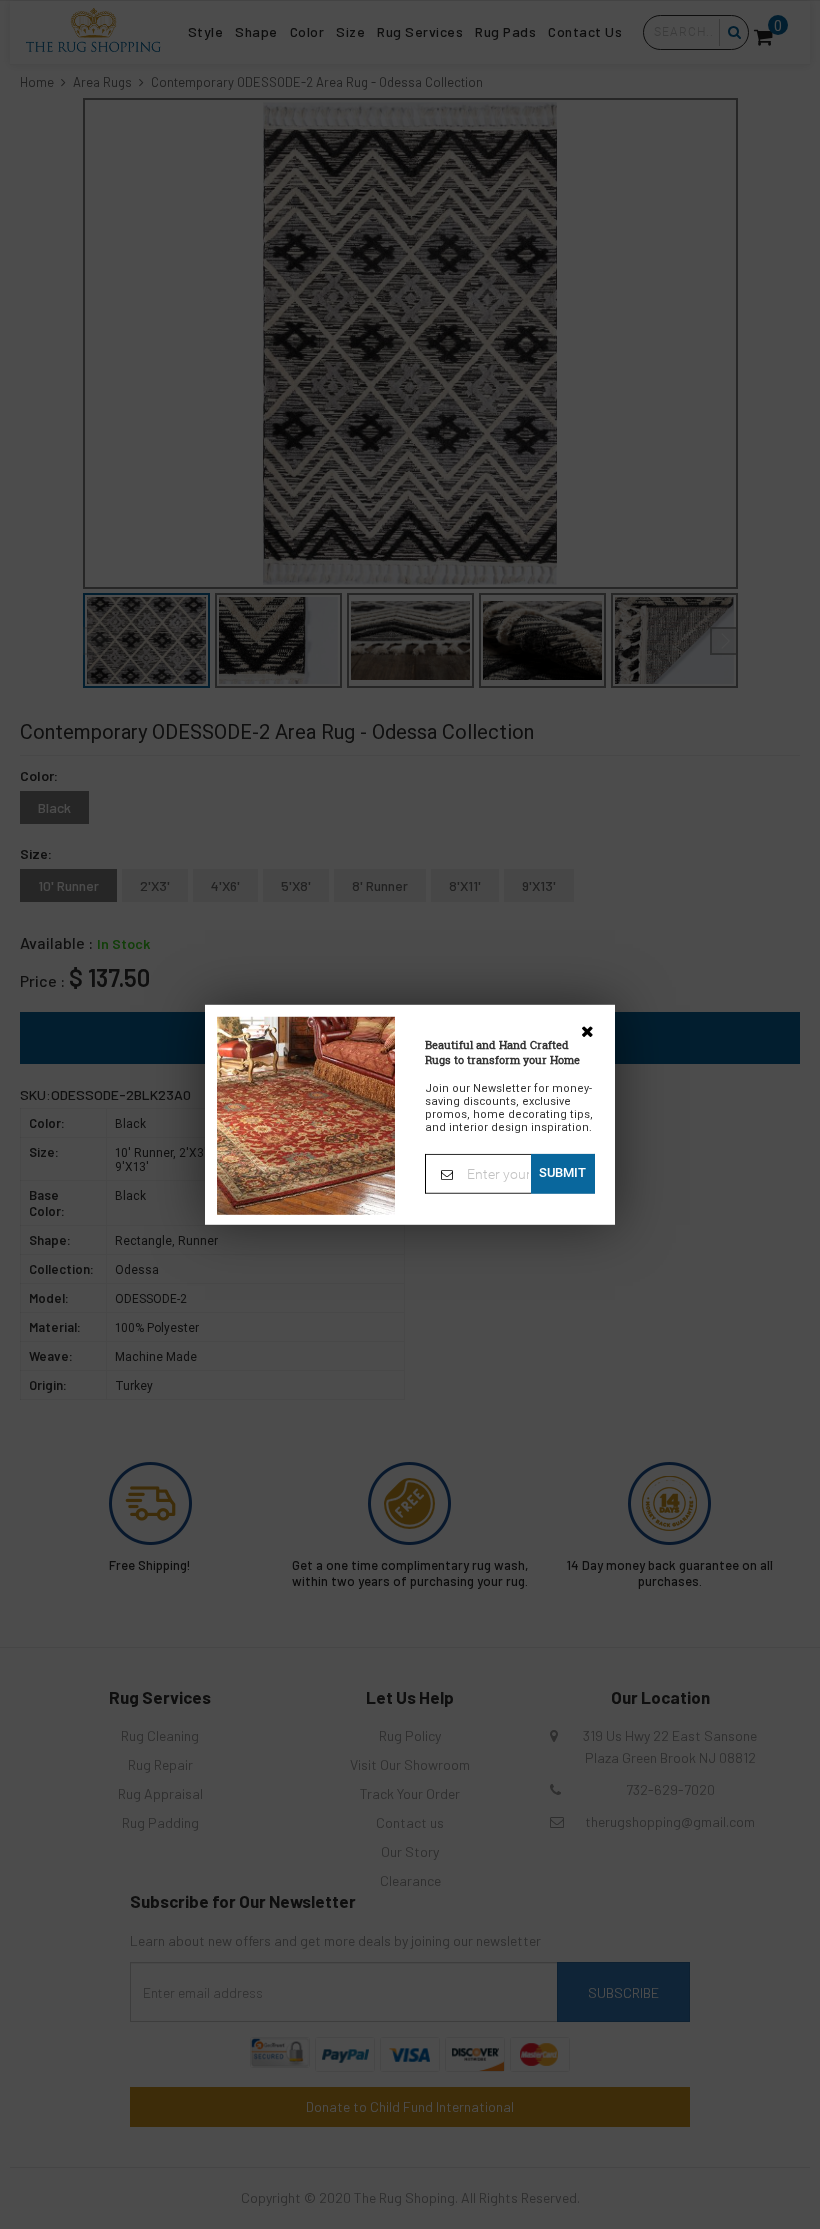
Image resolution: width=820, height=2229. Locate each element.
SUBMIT (562, 1171)
